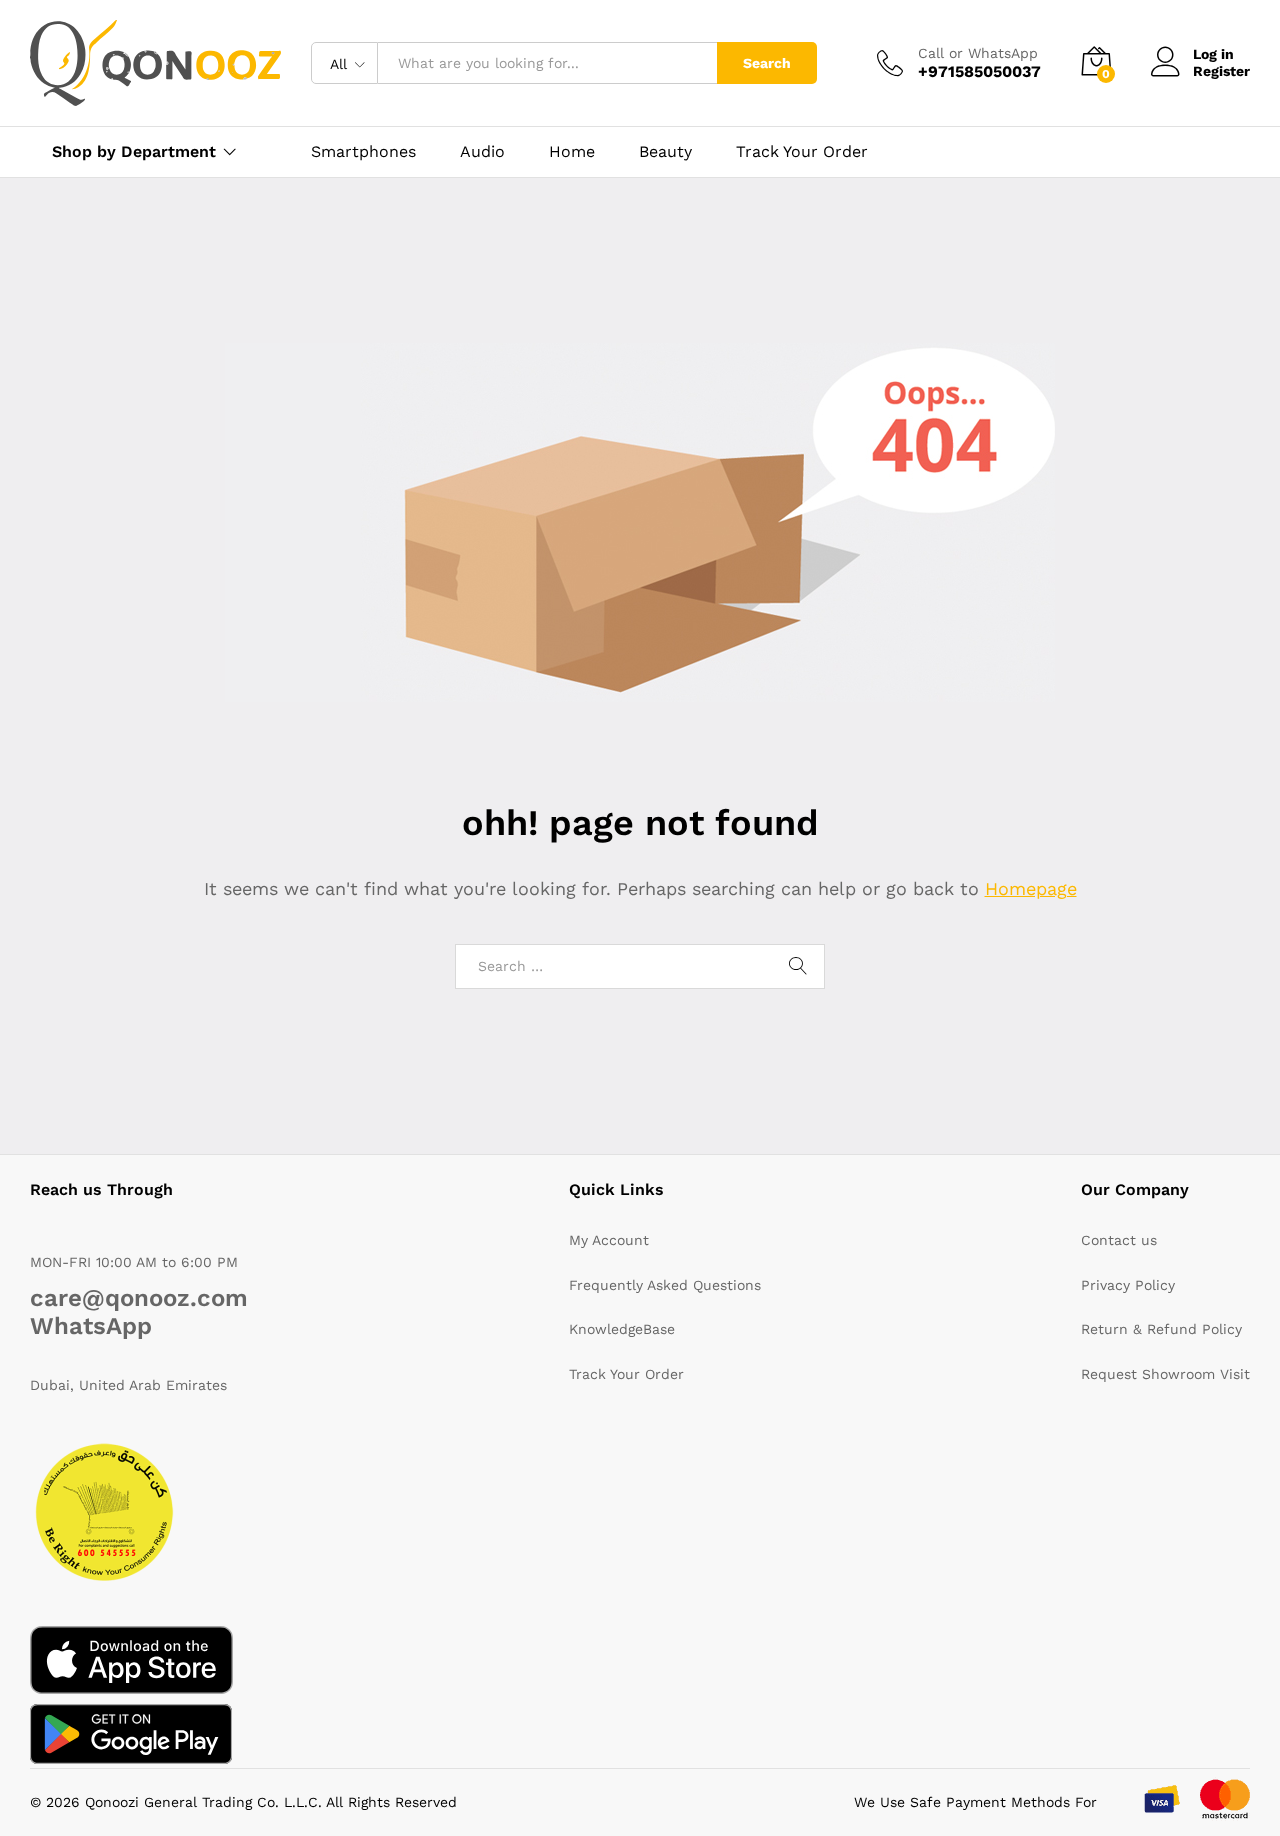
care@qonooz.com (139, 1298)
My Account (609, 1240)
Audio (482, 152)
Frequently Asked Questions (665, 1285)
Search (767, 63)
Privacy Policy (1128, 1285)
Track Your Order (802, 152)
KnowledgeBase (622, 1329)
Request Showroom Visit (1165, 1374)
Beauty (665, 152)
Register (1221, 71)
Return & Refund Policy (1161, 1329)
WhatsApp (91, 1326)
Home (572, 152)
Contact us (1119, 1240)
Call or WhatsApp (978, 53)
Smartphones (363, 152)
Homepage (1031, 888)
